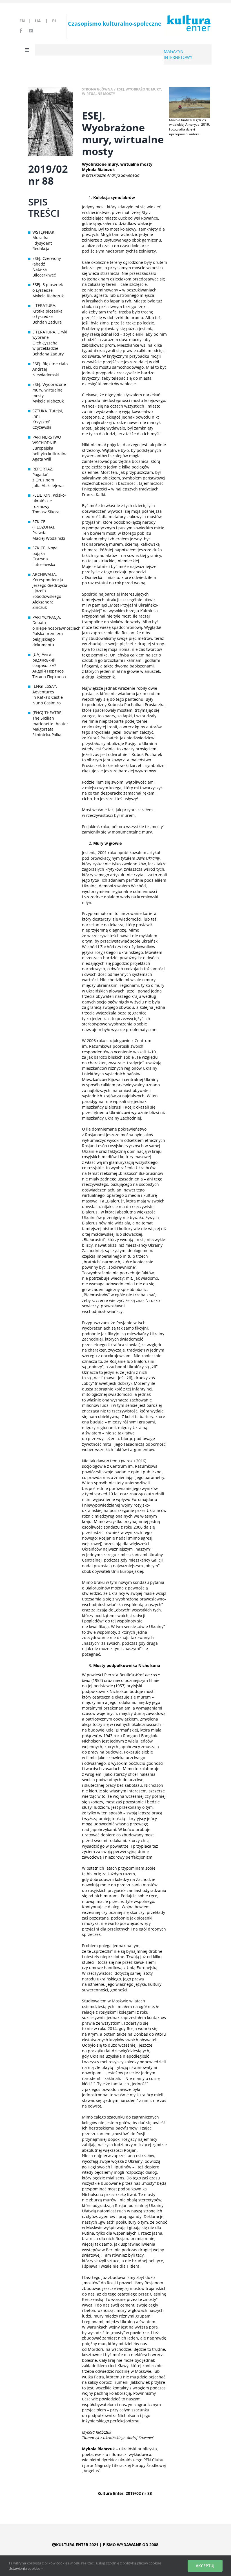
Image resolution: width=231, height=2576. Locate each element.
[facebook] (21, 31)
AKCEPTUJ (205, 2566)
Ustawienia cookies (25, 2568)
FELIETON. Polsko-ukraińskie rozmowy (49, 501)
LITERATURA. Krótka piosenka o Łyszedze (47, 311)
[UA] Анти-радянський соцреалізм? (44, 660)
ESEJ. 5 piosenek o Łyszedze (48, 287)
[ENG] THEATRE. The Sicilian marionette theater (50, 718)
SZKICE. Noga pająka (45, 551)
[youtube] (31, 31)
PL (55, 21)
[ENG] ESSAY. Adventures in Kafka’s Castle (48, 692)
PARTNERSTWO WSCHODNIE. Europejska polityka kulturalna (50, 445)
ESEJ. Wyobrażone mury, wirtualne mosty (49, 390)
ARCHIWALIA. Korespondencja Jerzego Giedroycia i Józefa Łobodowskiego (50, 585)
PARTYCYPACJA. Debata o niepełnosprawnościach (51, 623)
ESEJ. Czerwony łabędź (47, 261)
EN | (26, 21)
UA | (43, 21)
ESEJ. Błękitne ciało (50, 364)
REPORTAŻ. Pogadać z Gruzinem (43, 474)
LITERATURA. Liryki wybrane (50, 335)
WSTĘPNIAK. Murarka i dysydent (44, 238)
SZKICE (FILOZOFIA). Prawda (44, 527)
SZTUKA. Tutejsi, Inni (48, 414)
